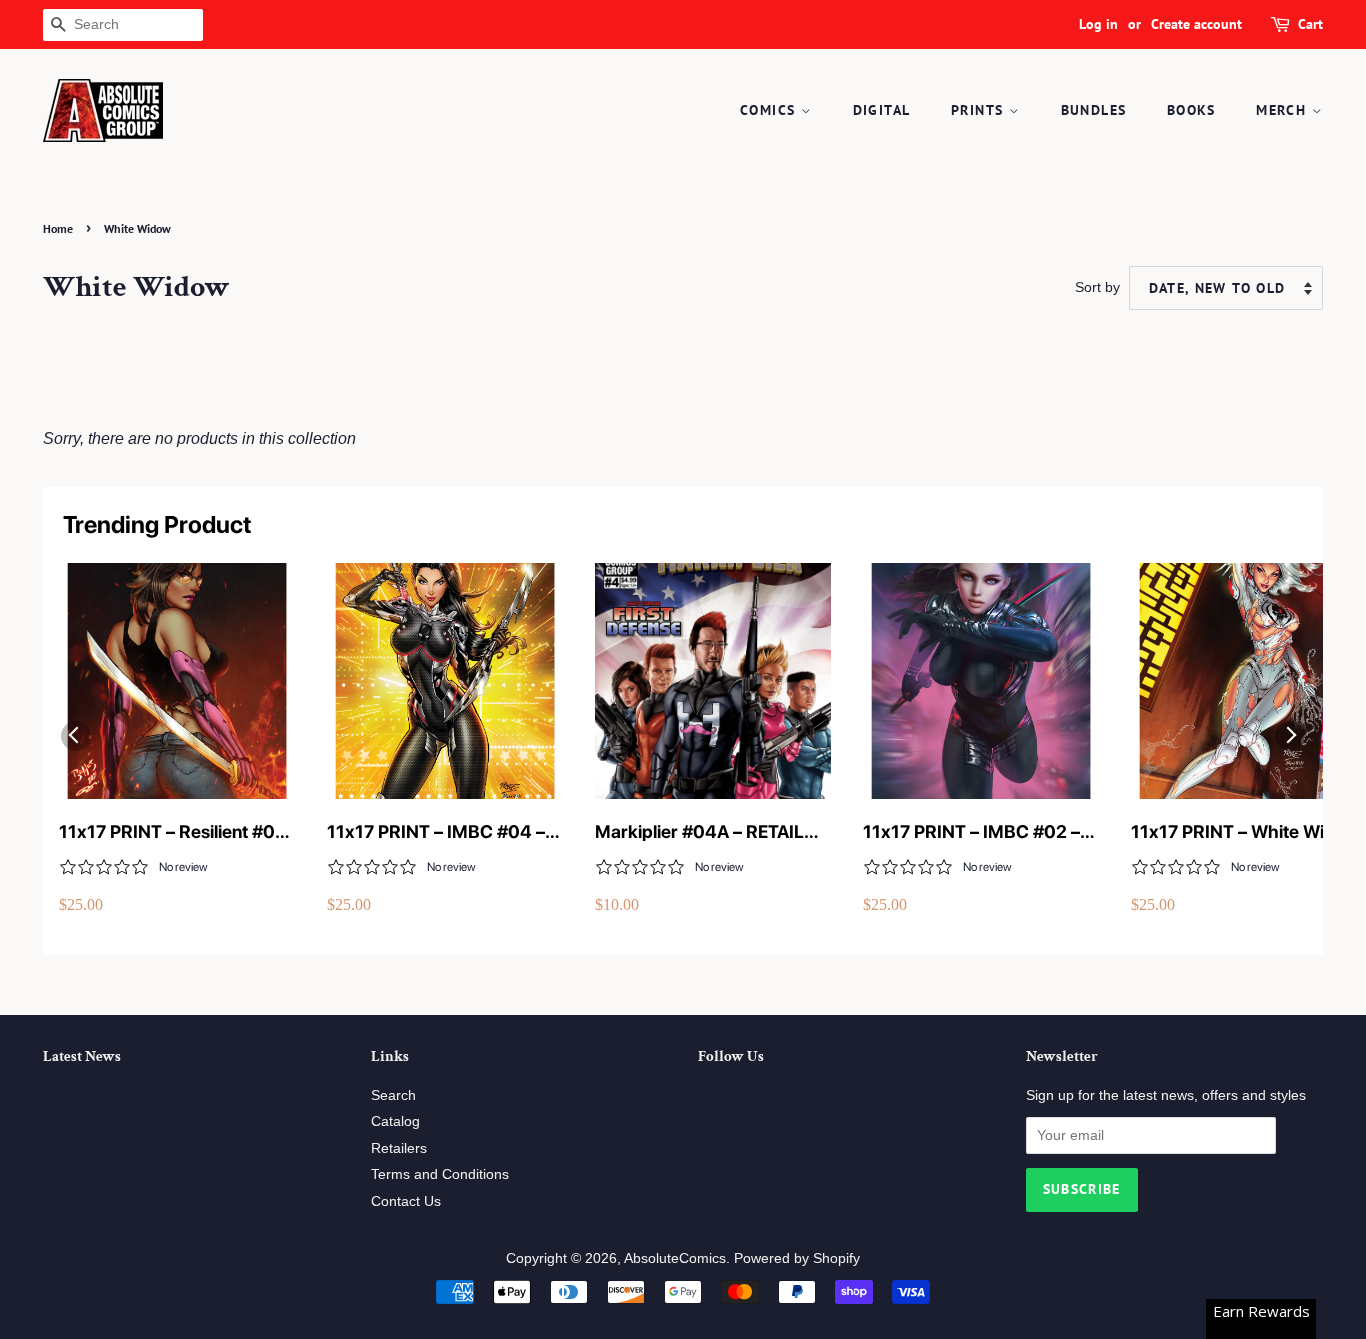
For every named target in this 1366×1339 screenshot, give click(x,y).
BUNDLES (1094, 110)
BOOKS (1191, 110)
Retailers (399, 1148)
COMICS (770, 110)
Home (58, 228)
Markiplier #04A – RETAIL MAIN (699, 832)
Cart (1310, 24)
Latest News (82, 1056)
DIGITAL (882, 110)
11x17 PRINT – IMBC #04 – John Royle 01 (436, 832)
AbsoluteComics (675, 1258)
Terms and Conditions (440, 1174)
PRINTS (980, 110)
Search (393, 1095)
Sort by (1097, 287)
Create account (1196, 24)
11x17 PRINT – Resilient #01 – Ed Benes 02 (171, 832)
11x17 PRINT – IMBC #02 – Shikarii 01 (971, 832)
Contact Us (406, 1201)
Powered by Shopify (797, 1258)
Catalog (395, 1121)
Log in (1098, 24)
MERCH (1283, 110)
